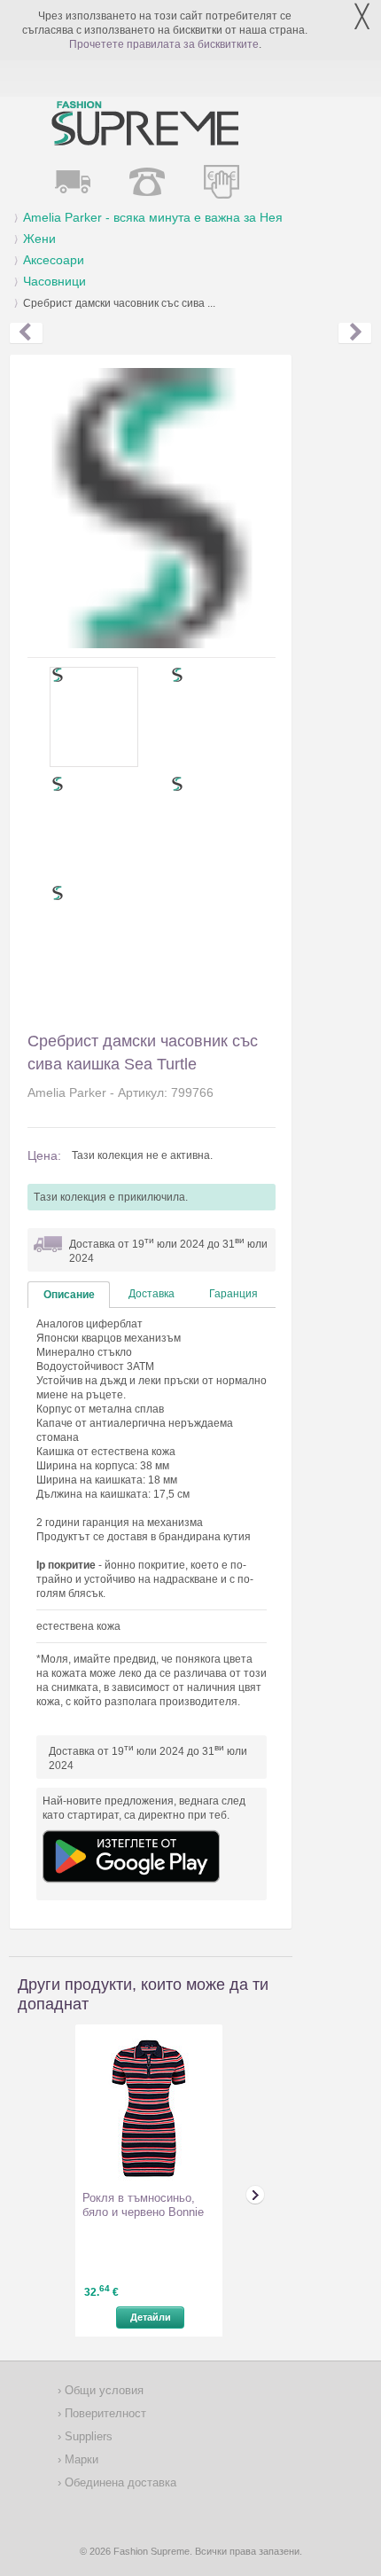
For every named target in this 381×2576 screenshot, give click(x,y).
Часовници (54, 281)
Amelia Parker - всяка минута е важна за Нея (153, 217)
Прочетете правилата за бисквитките (164, 44)
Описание (69, 1295)
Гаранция (233, 1294)
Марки (80, 2459)
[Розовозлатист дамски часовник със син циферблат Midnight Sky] (26, 333)
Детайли (151, 2317)
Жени (39, 239)
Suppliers (87, 2436)
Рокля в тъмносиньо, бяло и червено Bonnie (143, 2205)
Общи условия (102, 2390)
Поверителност (104, 2413)
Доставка (152, 1294)
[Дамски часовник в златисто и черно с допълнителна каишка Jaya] (355, 333)
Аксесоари (54, 260)
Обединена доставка (119, 2482)
